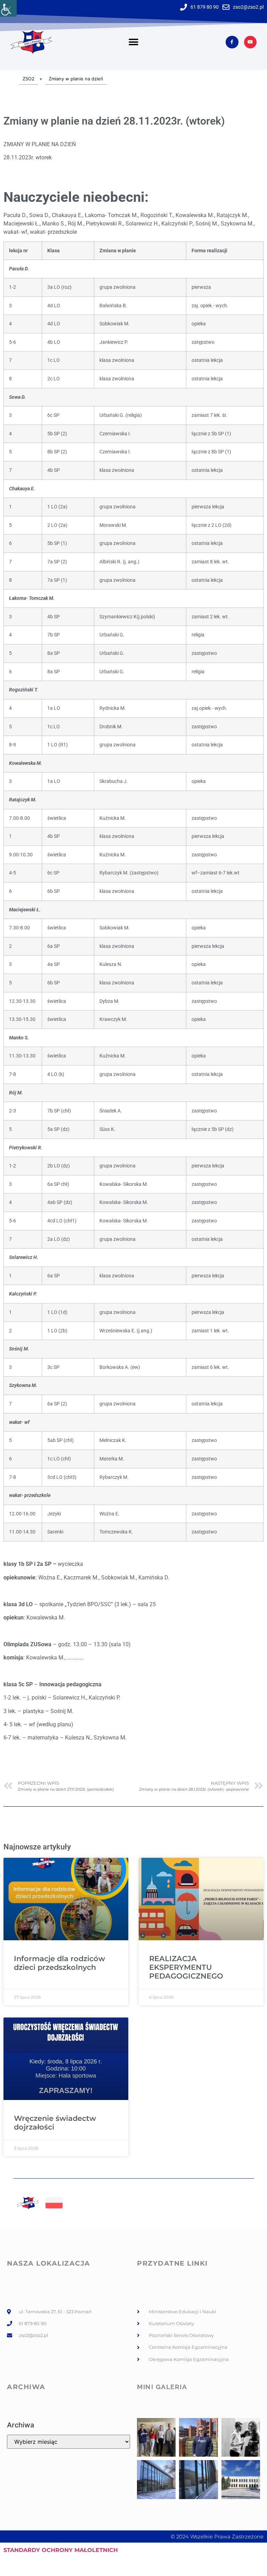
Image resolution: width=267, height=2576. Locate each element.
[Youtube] (250, 42)
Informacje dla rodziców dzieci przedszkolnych (59, 1963)
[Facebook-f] (232, 42)
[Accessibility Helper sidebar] (8, 8)
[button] (133, 42)
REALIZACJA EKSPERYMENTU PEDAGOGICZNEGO (186, 1967)
